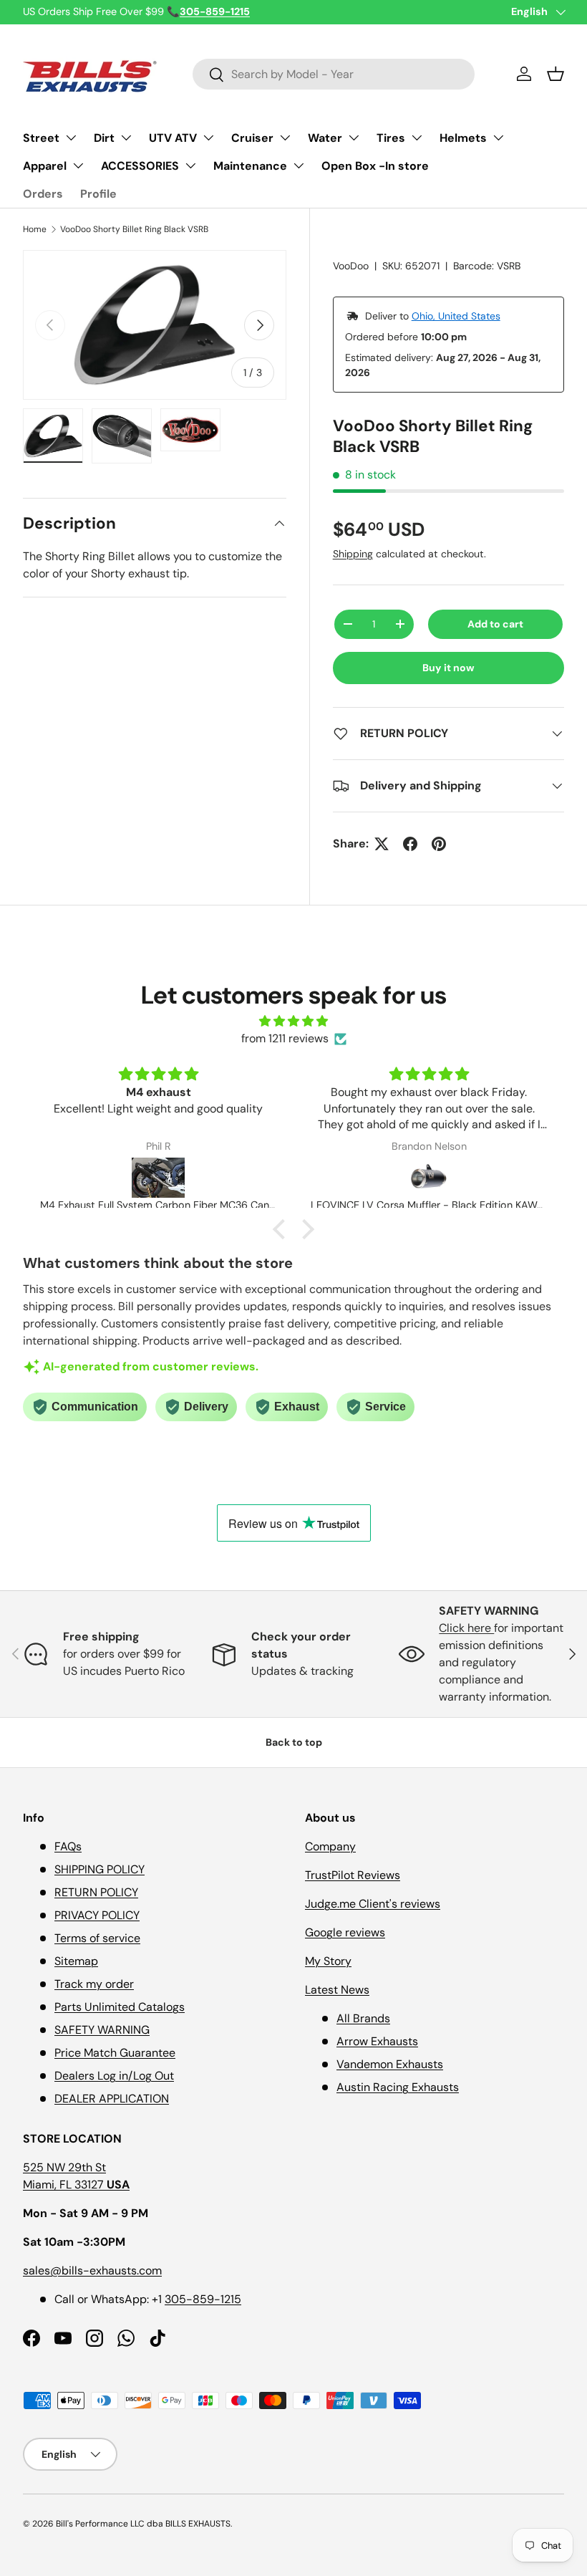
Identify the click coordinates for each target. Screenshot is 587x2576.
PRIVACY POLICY (97, 1915)
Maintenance (250, 166)
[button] (556, 74)
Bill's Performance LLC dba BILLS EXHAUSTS (143, 2524)
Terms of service (97, 1938)
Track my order (94, 1984)
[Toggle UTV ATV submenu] (208, 138)
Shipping (353, 554)
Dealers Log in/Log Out (114, 2076)
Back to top (294, 1742)
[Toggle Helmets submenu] (498, 138)
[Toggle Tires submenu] (417, 138)
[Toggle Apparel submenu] (78, 165)
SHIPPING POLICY (100, 1869)
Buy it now (448, 668)
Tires (391, 138)
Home (35, 229)
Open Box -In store (375, 166)
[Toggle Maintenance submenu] (299, 165)
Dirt (104, 138)
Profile (98, 194)
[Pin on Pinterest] (439, 844)
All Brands (363, 2018)
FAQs (68, 1846)
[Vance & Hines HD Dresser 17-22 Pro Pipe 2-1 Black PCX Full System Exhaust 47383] (429, 1178)
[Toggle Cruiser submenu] (285, 138)
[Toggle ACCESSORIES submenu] (190, 165)
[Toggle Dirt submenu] (126, 138)
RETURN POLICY (96, 1892)
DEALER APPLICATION (112, 2099)
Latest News (337, 1990)
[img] (293, 1021)
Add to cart (495, 624)
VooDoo (351, 266)
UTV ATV (173, 138)
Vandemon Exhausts (390, 2064)
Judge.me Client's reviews (373, 1904)
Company (330, 1846)
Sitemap (76, 1961)
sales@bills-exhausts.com (92, 2270)
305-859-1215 (203, 2299)
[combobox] (334, 74)
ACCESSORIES (140, 166)
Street (41, 138)
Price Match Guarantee (115, 2053)
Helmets (463, 138)
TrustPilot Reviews (353, 1875)
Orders (43, 194)
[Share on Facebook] (410, 844)
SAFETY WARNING (102, 2030)
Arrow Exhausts (377, 2041)
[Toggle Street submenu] (71, 138)
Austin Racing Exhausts (398, 2087)
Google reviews (345, 1932)
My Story (328, 1961)
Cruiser (252, 138)
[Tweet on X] (382, 844)
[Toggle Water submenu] (354, 138)
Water (325, 138)
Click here (466, 1628)
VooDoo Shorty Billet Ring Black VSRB (134, 229)
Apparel (45, 166)
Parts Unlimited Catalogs (120, 2007)
